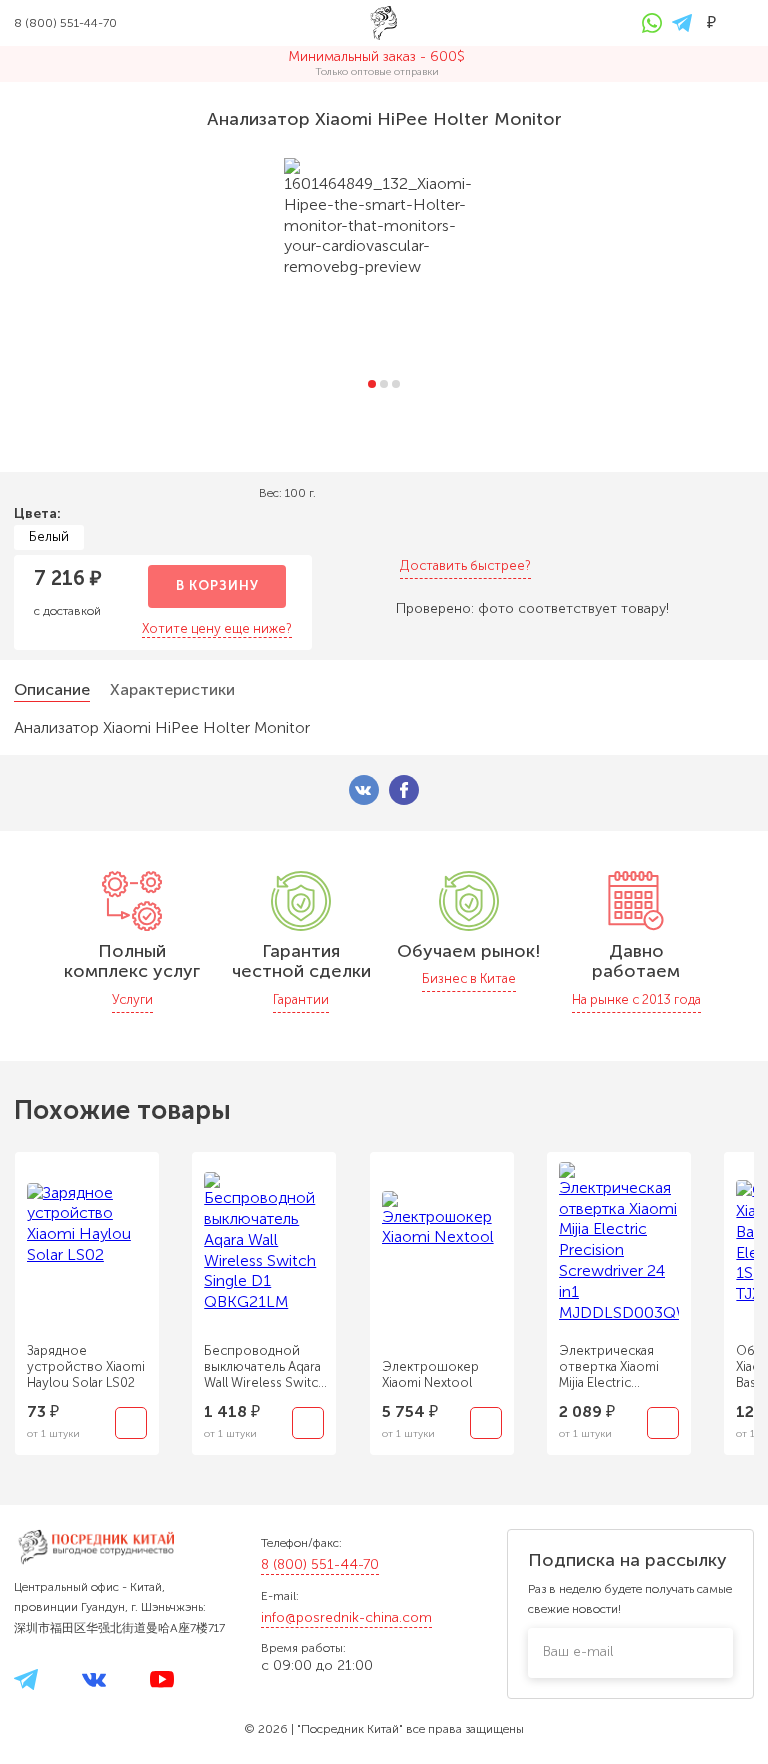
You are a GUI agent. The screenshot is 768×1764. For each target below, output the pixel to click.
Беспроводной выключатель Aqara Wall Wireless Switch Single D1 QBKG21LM (266, 1367)
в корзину (217, 585)
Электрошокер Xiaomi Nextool (430, 1374)
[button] (372, 384)
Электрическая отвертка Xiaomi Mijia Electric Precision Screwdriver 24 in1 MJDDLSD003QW (615, 1367)
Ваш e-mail (578, 1651)
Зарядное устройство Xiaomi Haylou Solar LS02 (86, 1366)
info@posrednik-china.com (346, 1617)
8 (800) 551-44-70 (320, 1564)
